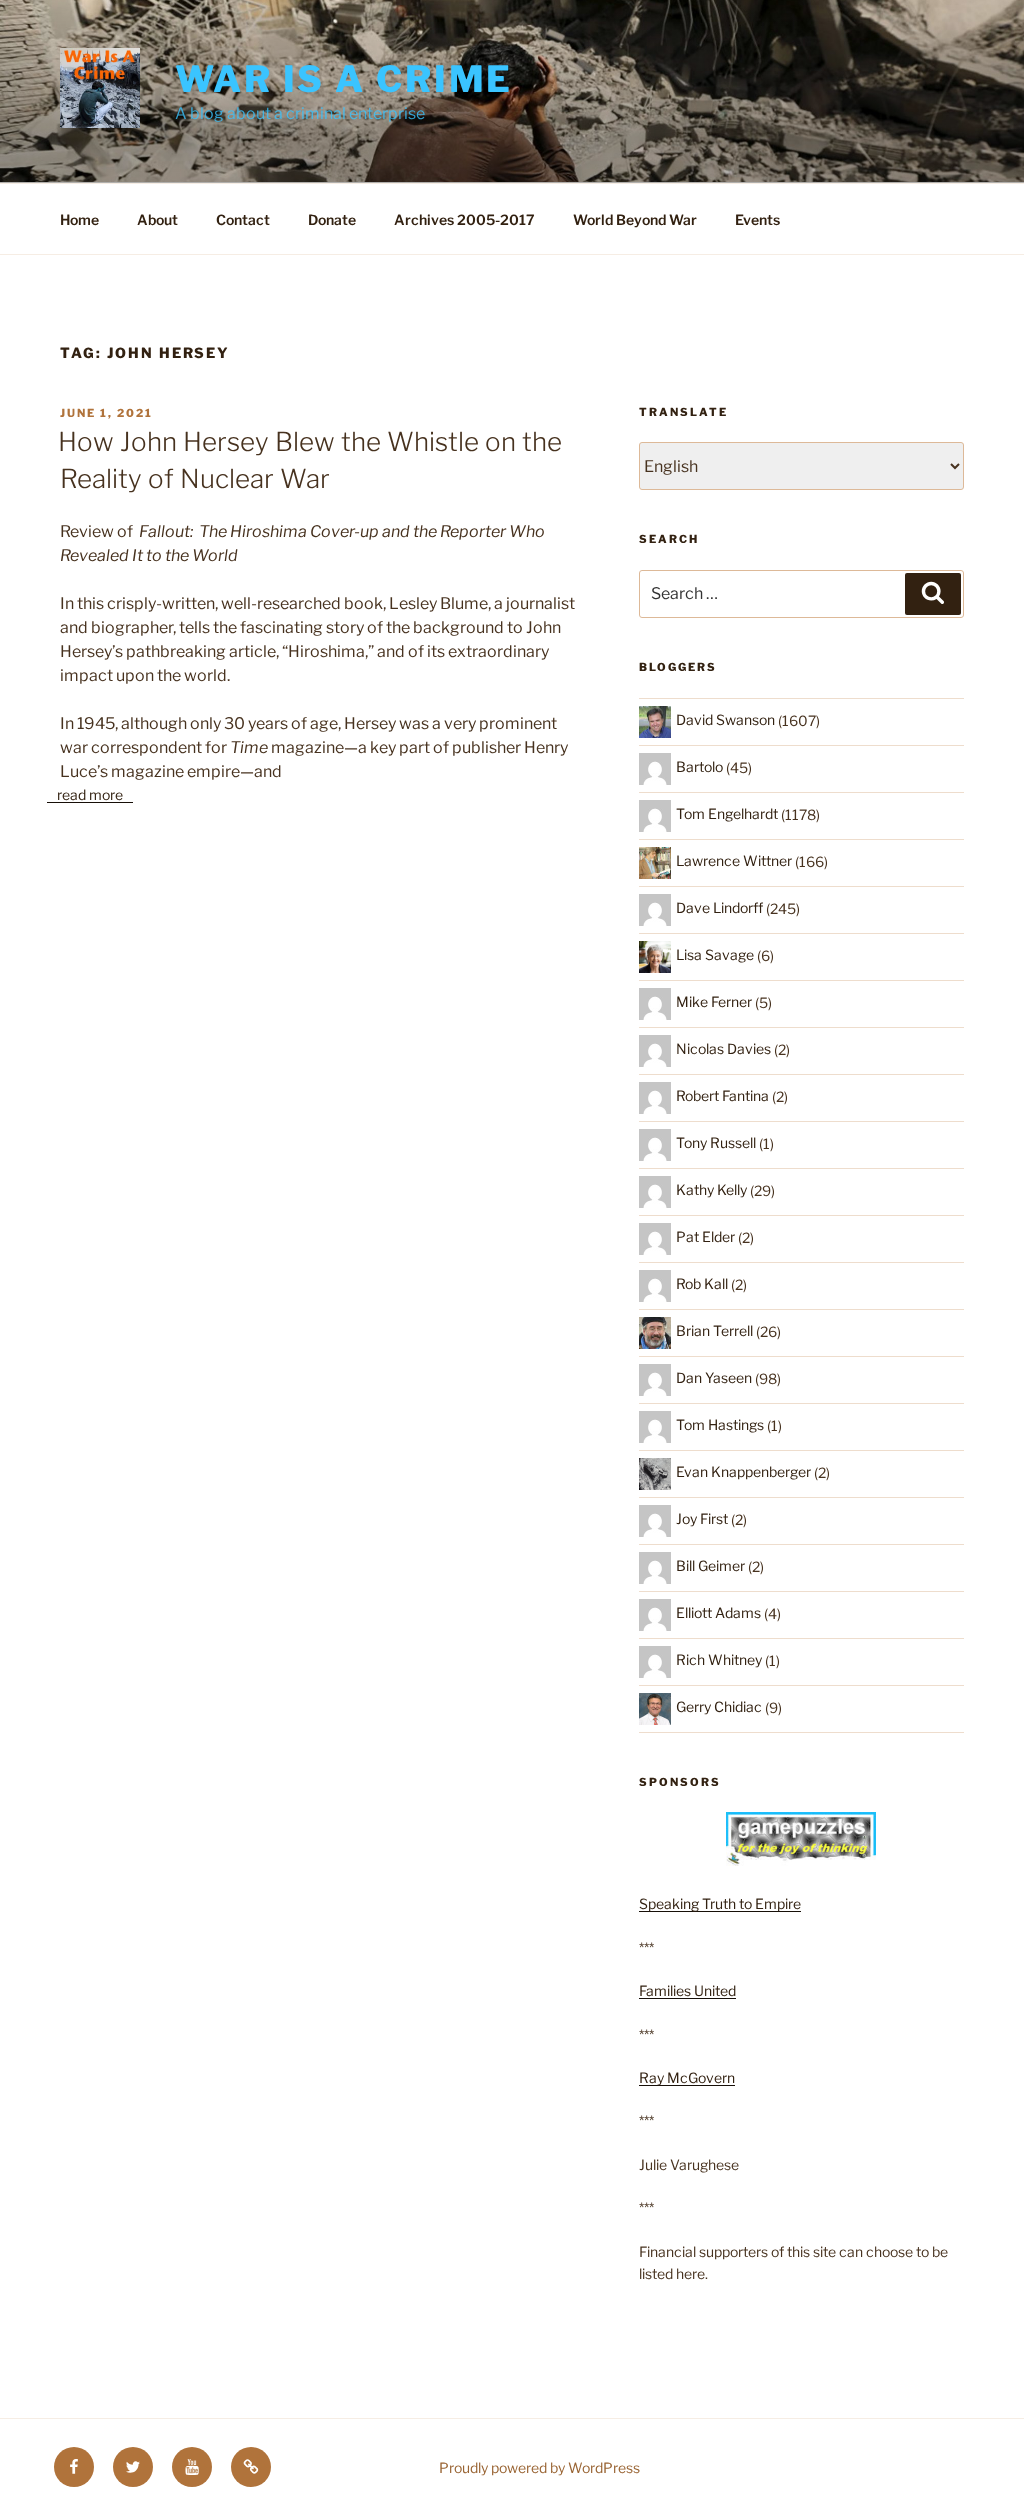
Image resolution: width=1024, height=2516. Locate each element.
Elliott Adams (718, 1612)
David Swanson (725, 719)
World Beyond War (635, 219)
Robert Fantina (722, 1095)
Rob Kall (702, 1283)
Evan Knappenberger (743, 1471)
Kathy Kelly (711, 1189)
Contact (243, 219)
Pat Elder (705, 1236)
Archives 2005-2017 (464, 219)
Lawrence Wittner (734, 860)
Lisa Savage (715, 954)
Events (757, 219)
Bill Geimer (710, 1565)
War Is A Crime (344, 79)
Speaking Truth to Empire (720, 1903)
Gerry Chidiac (719, 1706)
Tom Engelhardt (727, 813)
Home (79, 219)
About (157, 219)
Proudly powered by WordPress (539, 2467)
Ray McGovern (687, 2077)
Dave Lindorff (719, 907)
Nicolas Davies (723, 1048)
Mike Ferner (714, 1001)
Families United (687, 1990)
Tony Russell (716, 1142)
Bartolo (699, 766)
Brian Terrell (714, 1330)
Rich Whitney (719, 1659)
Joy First (702, 1518)
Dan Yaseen (714, 1377)
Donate (332, 219)
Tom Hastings (720, 1424)
